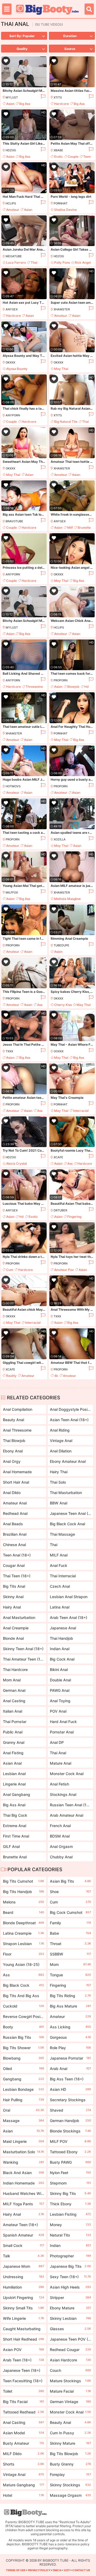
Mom (70, 1964)
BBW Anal (59, 1503)
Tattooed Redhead (23, 2412)
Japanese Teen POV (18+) (70, 2340)
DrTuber (60, 1210)
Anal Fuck (59, 1565)
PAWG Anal (60, 1690)
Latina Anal (60, 1607)
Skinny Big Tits (70, 2193)
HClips (11, 203)
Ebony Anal (13, 1451)
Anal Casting (14, 1701)
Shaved (70, 2110)
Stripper (70, 2298)
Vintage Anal (61, 1441)
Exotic (33, 1217)
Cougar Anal (14, 1565)
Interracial (81, 1111)
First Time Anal (16, 1836)
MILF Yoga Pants (23, 2204)
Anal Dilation (61, 1451)
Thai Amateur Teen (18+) (23, 1659)
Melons (23, 1902)
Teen (87, 157)
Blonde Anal (13, 1638)
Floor (23, 1954)
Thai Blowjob (14, 1441)
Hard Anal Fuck (63, 1722)
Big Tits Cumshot (23, 1881)
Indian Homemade (23, 2183)
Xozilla (60, 839)
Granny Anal (14, 1742)
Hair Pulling (23, 2100)
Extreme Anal (15, 1826)
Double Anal (60, 1680)
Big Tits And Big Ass (23, 1997)
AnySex (12, 309)
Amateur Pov (64, 1270)
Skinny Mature (70, 2443)
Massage (23, 2121)
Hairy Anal (12, 1607)
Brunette (84, 528)
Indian (70, 2245)
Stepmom (70, 2183)
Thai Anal (58, 1753)
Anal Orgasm (61, 1846)
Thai (34, 262)
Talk (23, 2256)
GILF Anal (11, 1846)
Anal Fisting (13, 1753)
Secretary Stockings (70, 2101)
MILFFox (12, 892)
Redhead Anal (15, 1513)
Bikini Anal (59, 1670)
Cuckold (23, 2006)
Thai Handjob (61, 1638)
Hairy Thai (59, 1472)
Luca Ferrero (16, 262)
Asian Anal (12, 1763)
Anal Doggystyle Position (70, 1409)
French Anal (60, 1826)
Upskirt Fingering (23, 2298)
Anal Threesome (17, 1430)
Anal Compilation (18, 1409)
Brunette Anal (15, 1857)
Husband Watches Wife (23, 2194)
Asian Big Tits (70, 1881)
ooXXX (59, 1051)
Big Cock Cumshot (70, 1912)
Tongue (70, 1975)
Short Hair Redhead (23, 2339)
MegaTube (14, 256)
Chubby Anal (61, 1857)
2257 (67, 2570)
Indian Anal (60, 1649)
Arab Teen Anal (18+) (69, 1617)
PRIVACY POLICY (39, 2570)
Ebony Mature (70, 2308)
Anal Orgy (12, 1461)
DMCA (57, 2570)
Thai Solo (58, 1482)
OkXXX (10, 362)
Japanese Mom (23, 2266)
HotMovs (13, 786)
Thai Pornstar (15, 1722)
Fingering (74, 1217)
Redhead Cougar (70, 2350)
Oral (23, 2110)
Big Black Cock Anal (67, 1524)
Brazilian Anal (15, 1534)
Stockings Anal (63, 1794)
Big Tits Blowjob (70, 2454)
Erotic (59, 157)
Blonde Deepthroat (23, 1923)
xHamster (62, 309)
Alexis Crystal (17, 1163)
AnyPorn (13, 415)
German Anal (14, 1690)
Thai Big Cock (15, 1815)
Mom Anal (12, 1680)
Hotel (23, 2495)
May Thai (61, 369)
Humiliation (23, 2287)
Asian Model (23, 2433)
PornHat (61, 203)
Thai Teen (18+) (17, 1576)
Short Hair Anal (16, 1482)
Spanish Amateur (23, 2235)
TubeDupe (61, 945)
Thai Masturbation (66, 1493)
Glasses (70, 2329)
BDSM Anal (60, 1836)
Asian (10, 104)
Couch (70, 2370)
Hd (87, 687)
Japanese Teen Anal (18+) (70, 1513)
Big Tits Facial (23, 2402)
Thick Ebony (70, 2204)
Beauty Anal (13, 1420)
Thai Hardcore (15, 1670)
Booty (23, 2027)
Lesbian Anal (14, 1774)
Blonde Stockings (70, 2131)
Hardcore (61, 104)
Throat (70, 1944)
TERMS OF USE (16, 2570)
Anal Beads (13, 1524)
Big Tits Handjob (23, 1892)
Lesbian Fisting (70, 2214)
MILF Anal (59, 1555)
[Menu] (7, 9)
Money (70, 2225)
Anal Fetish (59, 1784)
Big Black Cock (23, 1985)
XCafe (58, 1157)
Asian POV (23, 2350)
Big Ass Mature (70, 2006)
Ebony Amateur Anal (68, 1461)
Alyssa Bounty (17, 369)
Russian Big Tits (23, 2037)
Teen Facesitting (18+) (23, 2382)
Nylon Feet (70, 2173)
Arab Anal (70, 2069)
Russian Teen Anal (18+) (70, 1805)
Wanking (23, 2162)
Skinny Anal (13, 1597)
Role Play (70, 2048)
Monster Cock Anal (67, 1774)
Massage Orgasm (70, 2495)
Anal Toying (60, 1701)
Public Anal (13, 1732)
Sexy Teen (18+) (70, 2277)
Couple (73, 157)
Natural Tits (70, 2235)
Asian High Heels (70, 2287)
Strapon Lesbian (23, 1944)
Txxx (9, 1051)
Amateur (13, 210)
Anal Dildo (12, 1493)
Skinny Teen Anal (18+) (23, 1649)
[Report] (43, 97)
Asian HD (70, 2089)
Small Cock (23, 2245)
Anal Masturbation (19, 1617)
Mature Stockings (70, 2381)
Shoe (70, 1892)
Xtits (58, 97)
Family (70, 1923)
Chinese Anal (14, 1545)
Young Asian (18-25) (23, 1965)
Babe (70, 1933)
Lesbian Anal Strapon (69, 1597)
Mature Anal (61, 1763)
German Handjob (70, 2121)
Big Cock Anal (62, 1659)
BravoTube (14, 521)
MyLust (12, 97)
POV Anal (58, 1711)
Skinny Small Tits (23, 2308)
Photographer (70, 2256)
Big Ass (25, 104)
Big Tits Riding (70, 1996)
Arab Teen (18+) (23, 2360)
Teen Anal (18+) (17, 1555)
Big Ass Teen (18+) (70, 2080)
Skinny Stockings (70, 2485)
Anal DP (57, 1742)
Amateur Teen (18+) (23, 2226)
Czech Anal (60, 1586)
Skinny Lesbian (70, 2318)
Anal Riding (60, 1430)
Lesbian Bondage (23, 2089)
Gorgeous (70, 2037)
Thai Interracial (63, 1576)
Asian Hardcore (70, 2360)
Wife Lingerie (23, 2318)
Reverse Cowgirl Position (23, 2018)
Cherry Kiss (63, 1005)
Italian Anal (13, 1711)
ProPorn (61, 680)
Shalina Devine (65, 210)
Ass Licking (70, 2027)
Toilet (23, 2391)
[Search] (89, 9)
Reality (11, 1376)
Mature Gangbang (23, 2485)
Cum (10, 1270)
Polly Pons (62, 262)
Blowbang (23, 2058)
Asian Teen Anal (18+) (69, 1420)
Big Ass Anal (14, 1805)
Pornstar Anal (62, 1732)
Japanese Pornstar (70, 2058)
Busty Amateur (23, 2443)
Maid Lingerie (23, 2141)
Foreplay (70, 2474)
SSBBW (70, 1954)
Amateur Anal (15, 1503)
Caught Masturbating (23, 2330)
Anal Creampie (16, 1628)
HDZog (11, 150)
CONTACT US (81, 2570)
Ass (40, 1005)
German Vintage (70, 2402)
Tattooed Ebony (70, 2152)
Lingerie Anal (14, 1784)
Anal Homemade (17, 1472)
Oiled (23, 2069)
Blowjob (73, 687)
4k (56, 1376)
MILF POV (70, 2141)
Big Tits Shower (23, 2048)
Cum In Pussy (70, 2433)
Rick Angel (83, 262)
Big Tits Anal (14, 1586)
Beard (23, 1912)
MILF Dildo (23, 2454)
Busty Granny (70, 2464)
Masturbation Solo (23, 2152)
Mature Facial (70, 2391)
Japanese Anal (63, 1628)
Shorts (23, 2464)
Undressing (23, 2277)
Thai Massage (62, 1534)
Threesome (34, 687)
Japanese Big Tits (70, 2266)
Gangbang (23, 2079)
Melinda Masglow (67, 899)
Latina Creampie (23, 1933)
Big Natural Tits (66, 422)
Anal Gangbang (17, 1794)
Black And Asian (23, 2173)
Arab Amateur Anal (67, 1815)
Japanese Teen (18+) (23, 2371)
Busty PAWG (70, 2162)
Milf (70, 528)
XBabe (58, 150)
